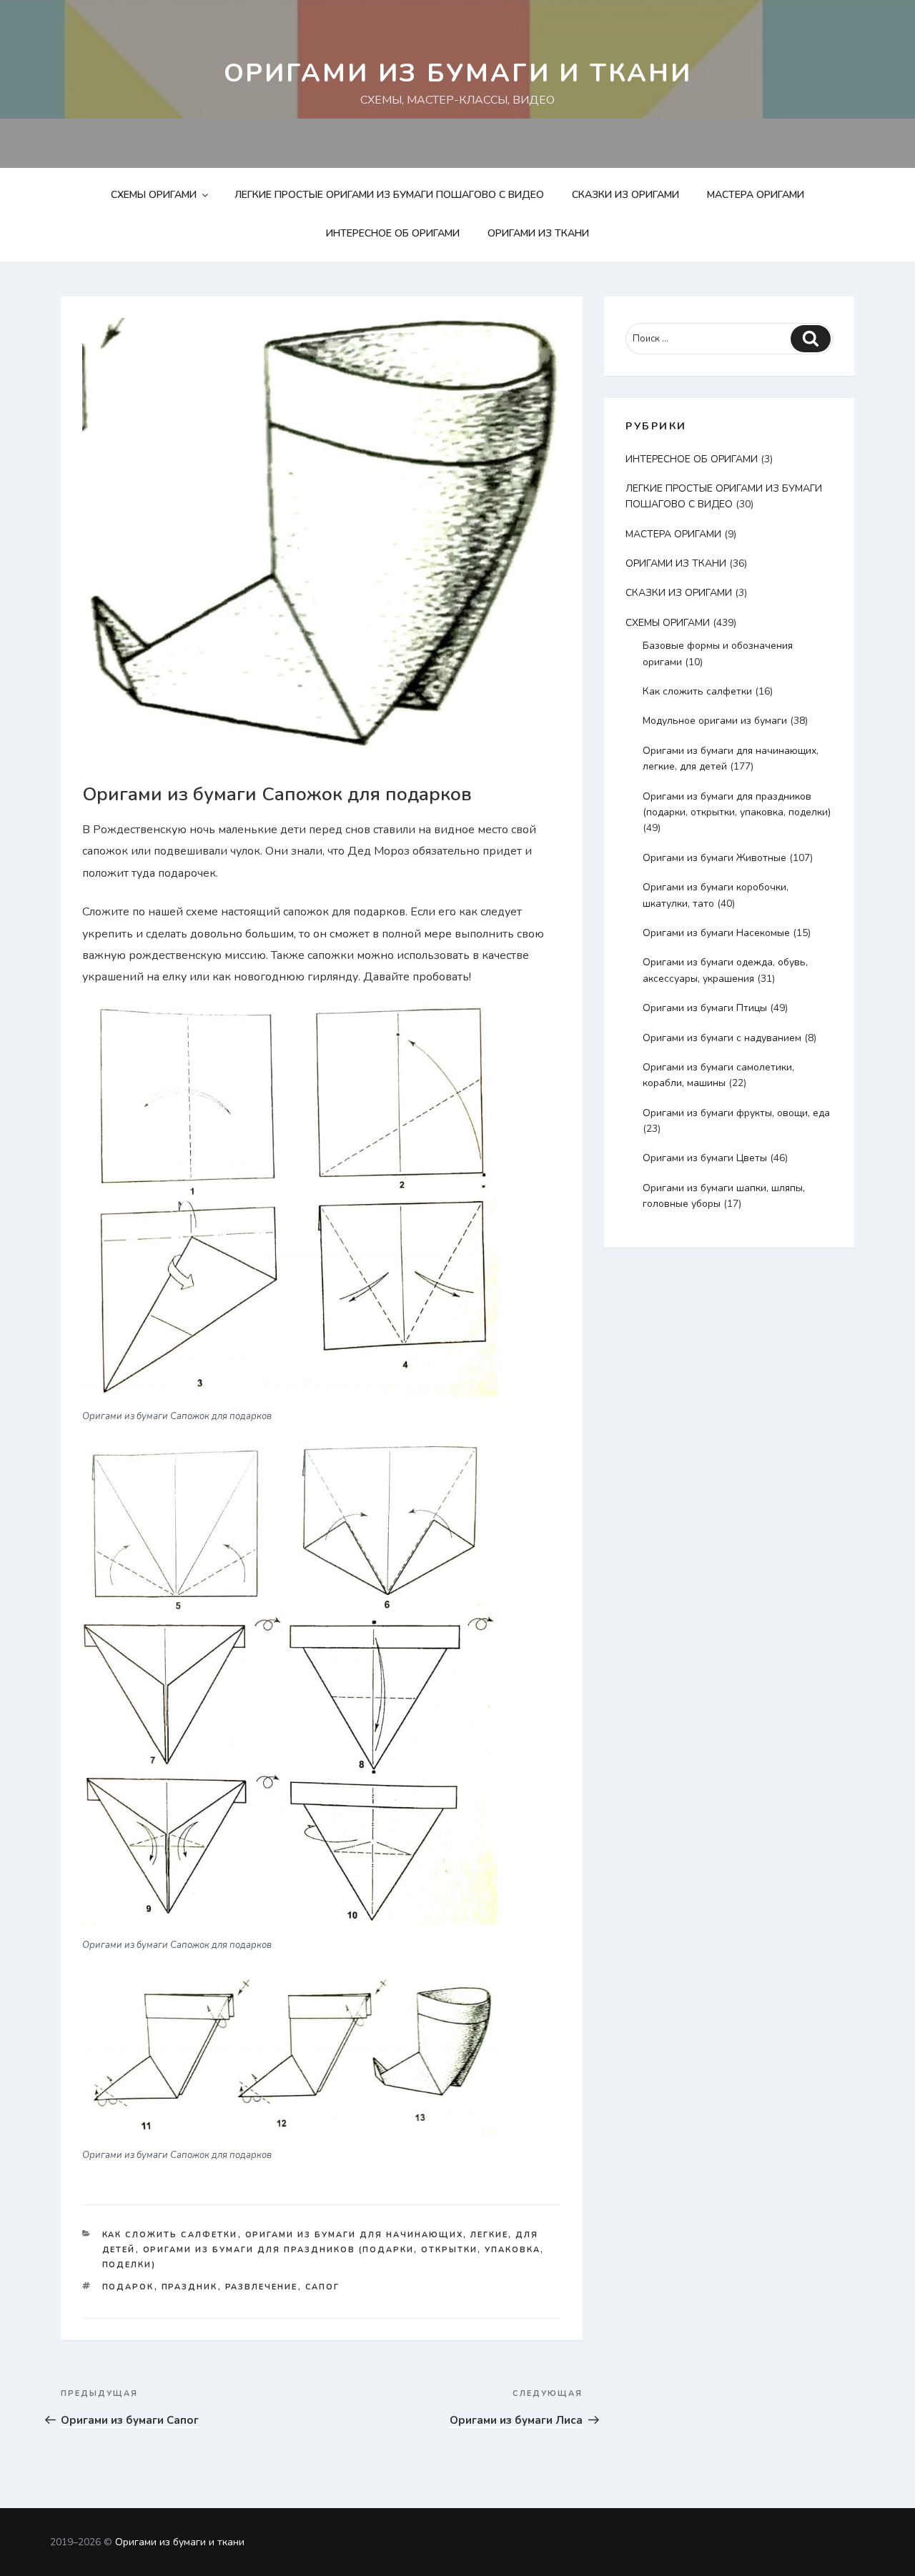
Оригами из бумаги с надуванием (722, 1038)
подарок (128, 2287)
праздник (190, 2287)
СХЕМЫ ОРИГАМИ (154, 195)
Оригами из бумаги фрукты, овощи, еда (736, 1113)
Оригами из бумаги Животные (714, 858)
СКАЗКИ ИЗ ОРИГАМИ (625, 195)
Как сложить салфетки (170, 2235)
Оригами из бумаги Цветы (705, 1158)
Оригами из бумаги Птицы (705, 1008)
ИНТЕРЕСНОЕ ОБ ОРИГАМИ (393, 233)
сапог (323, 2287)
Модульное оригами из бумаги (715, 721)
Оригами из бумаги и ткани (458, 73)
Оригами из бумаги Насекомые (716, 933)
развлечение (262, 2287)
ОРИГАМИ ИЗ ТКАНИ (538, 233)
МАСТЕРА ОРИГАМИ (756, 195)
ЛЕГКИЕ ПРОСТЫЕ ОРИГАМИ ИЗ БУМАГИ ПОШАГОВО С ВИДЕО (389, 195)
